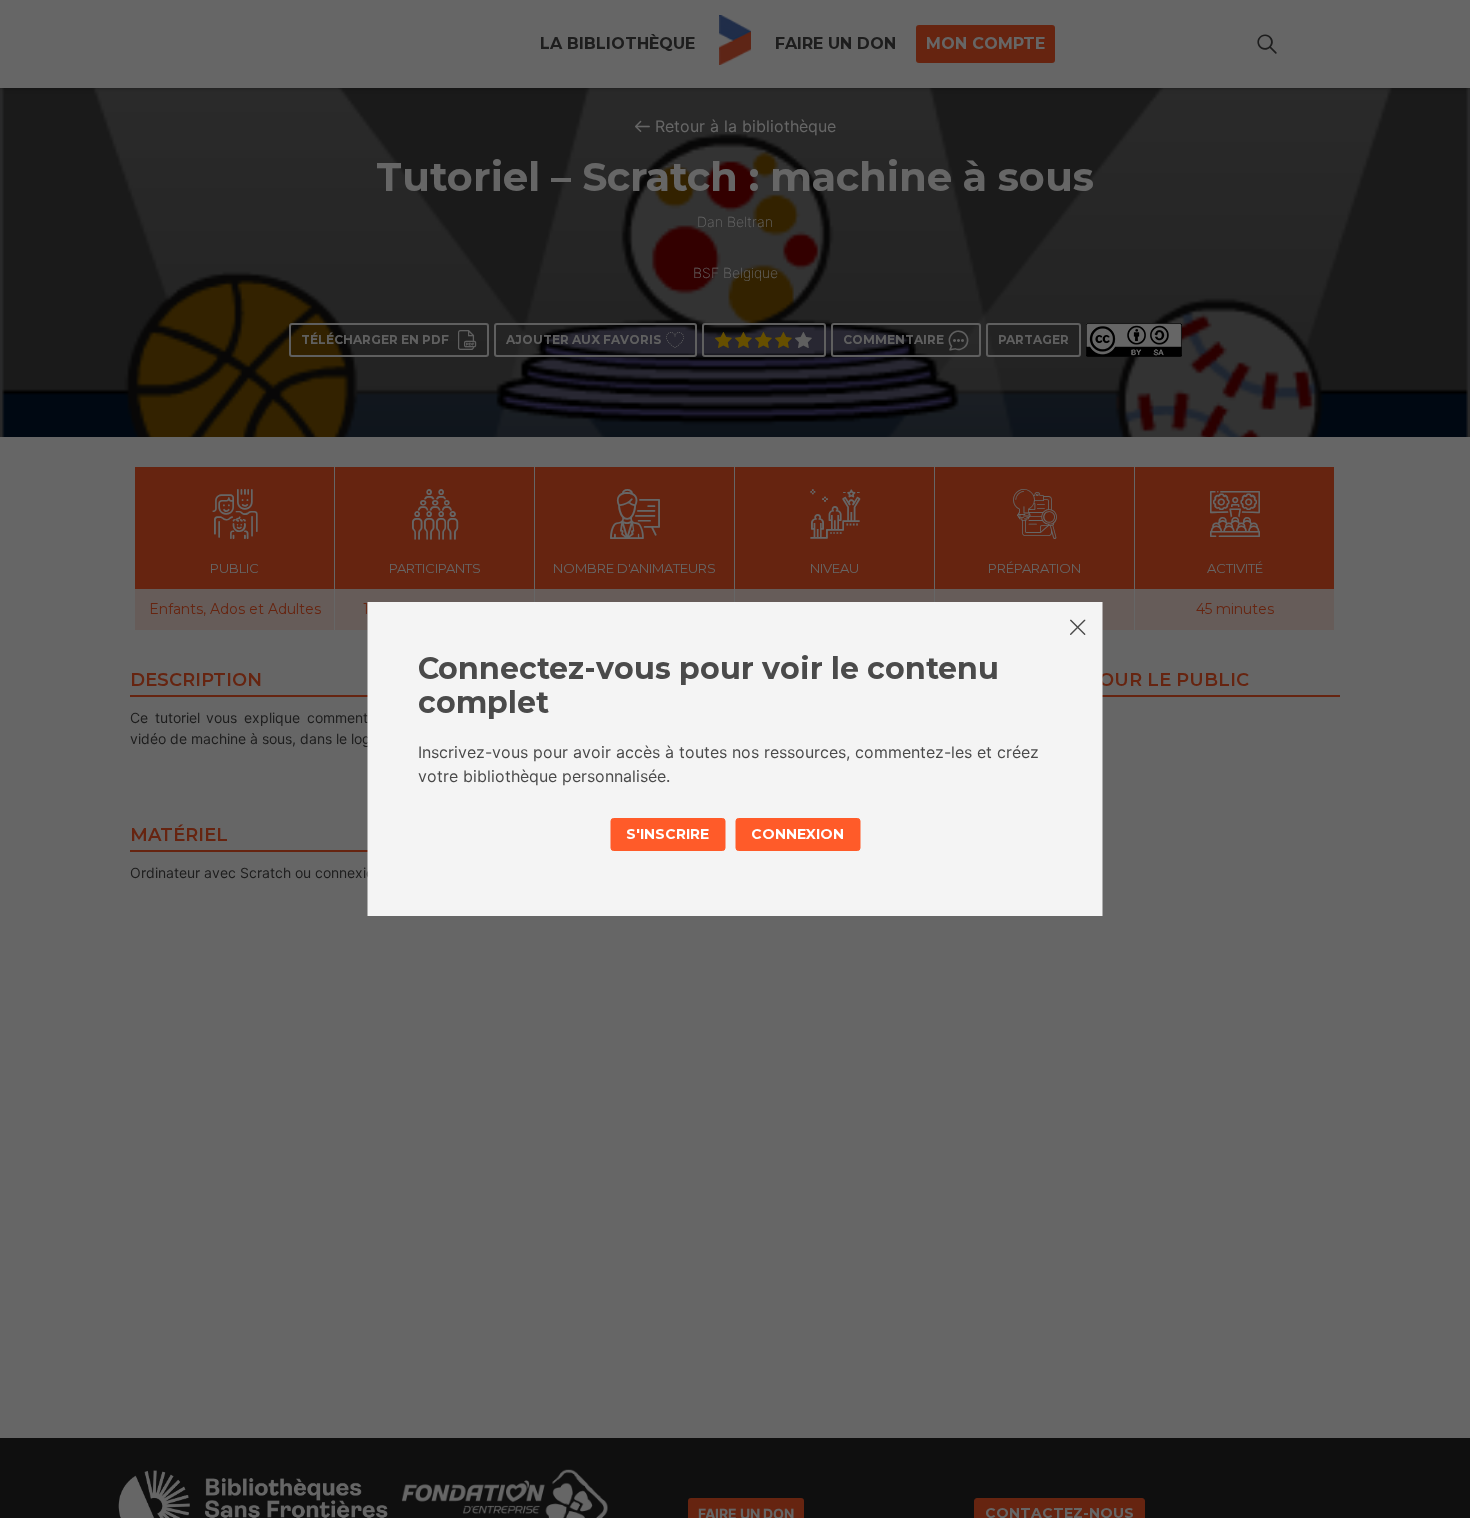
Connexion (797, 834)
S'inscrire (667, 834)
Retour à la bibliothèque (745, 126)
